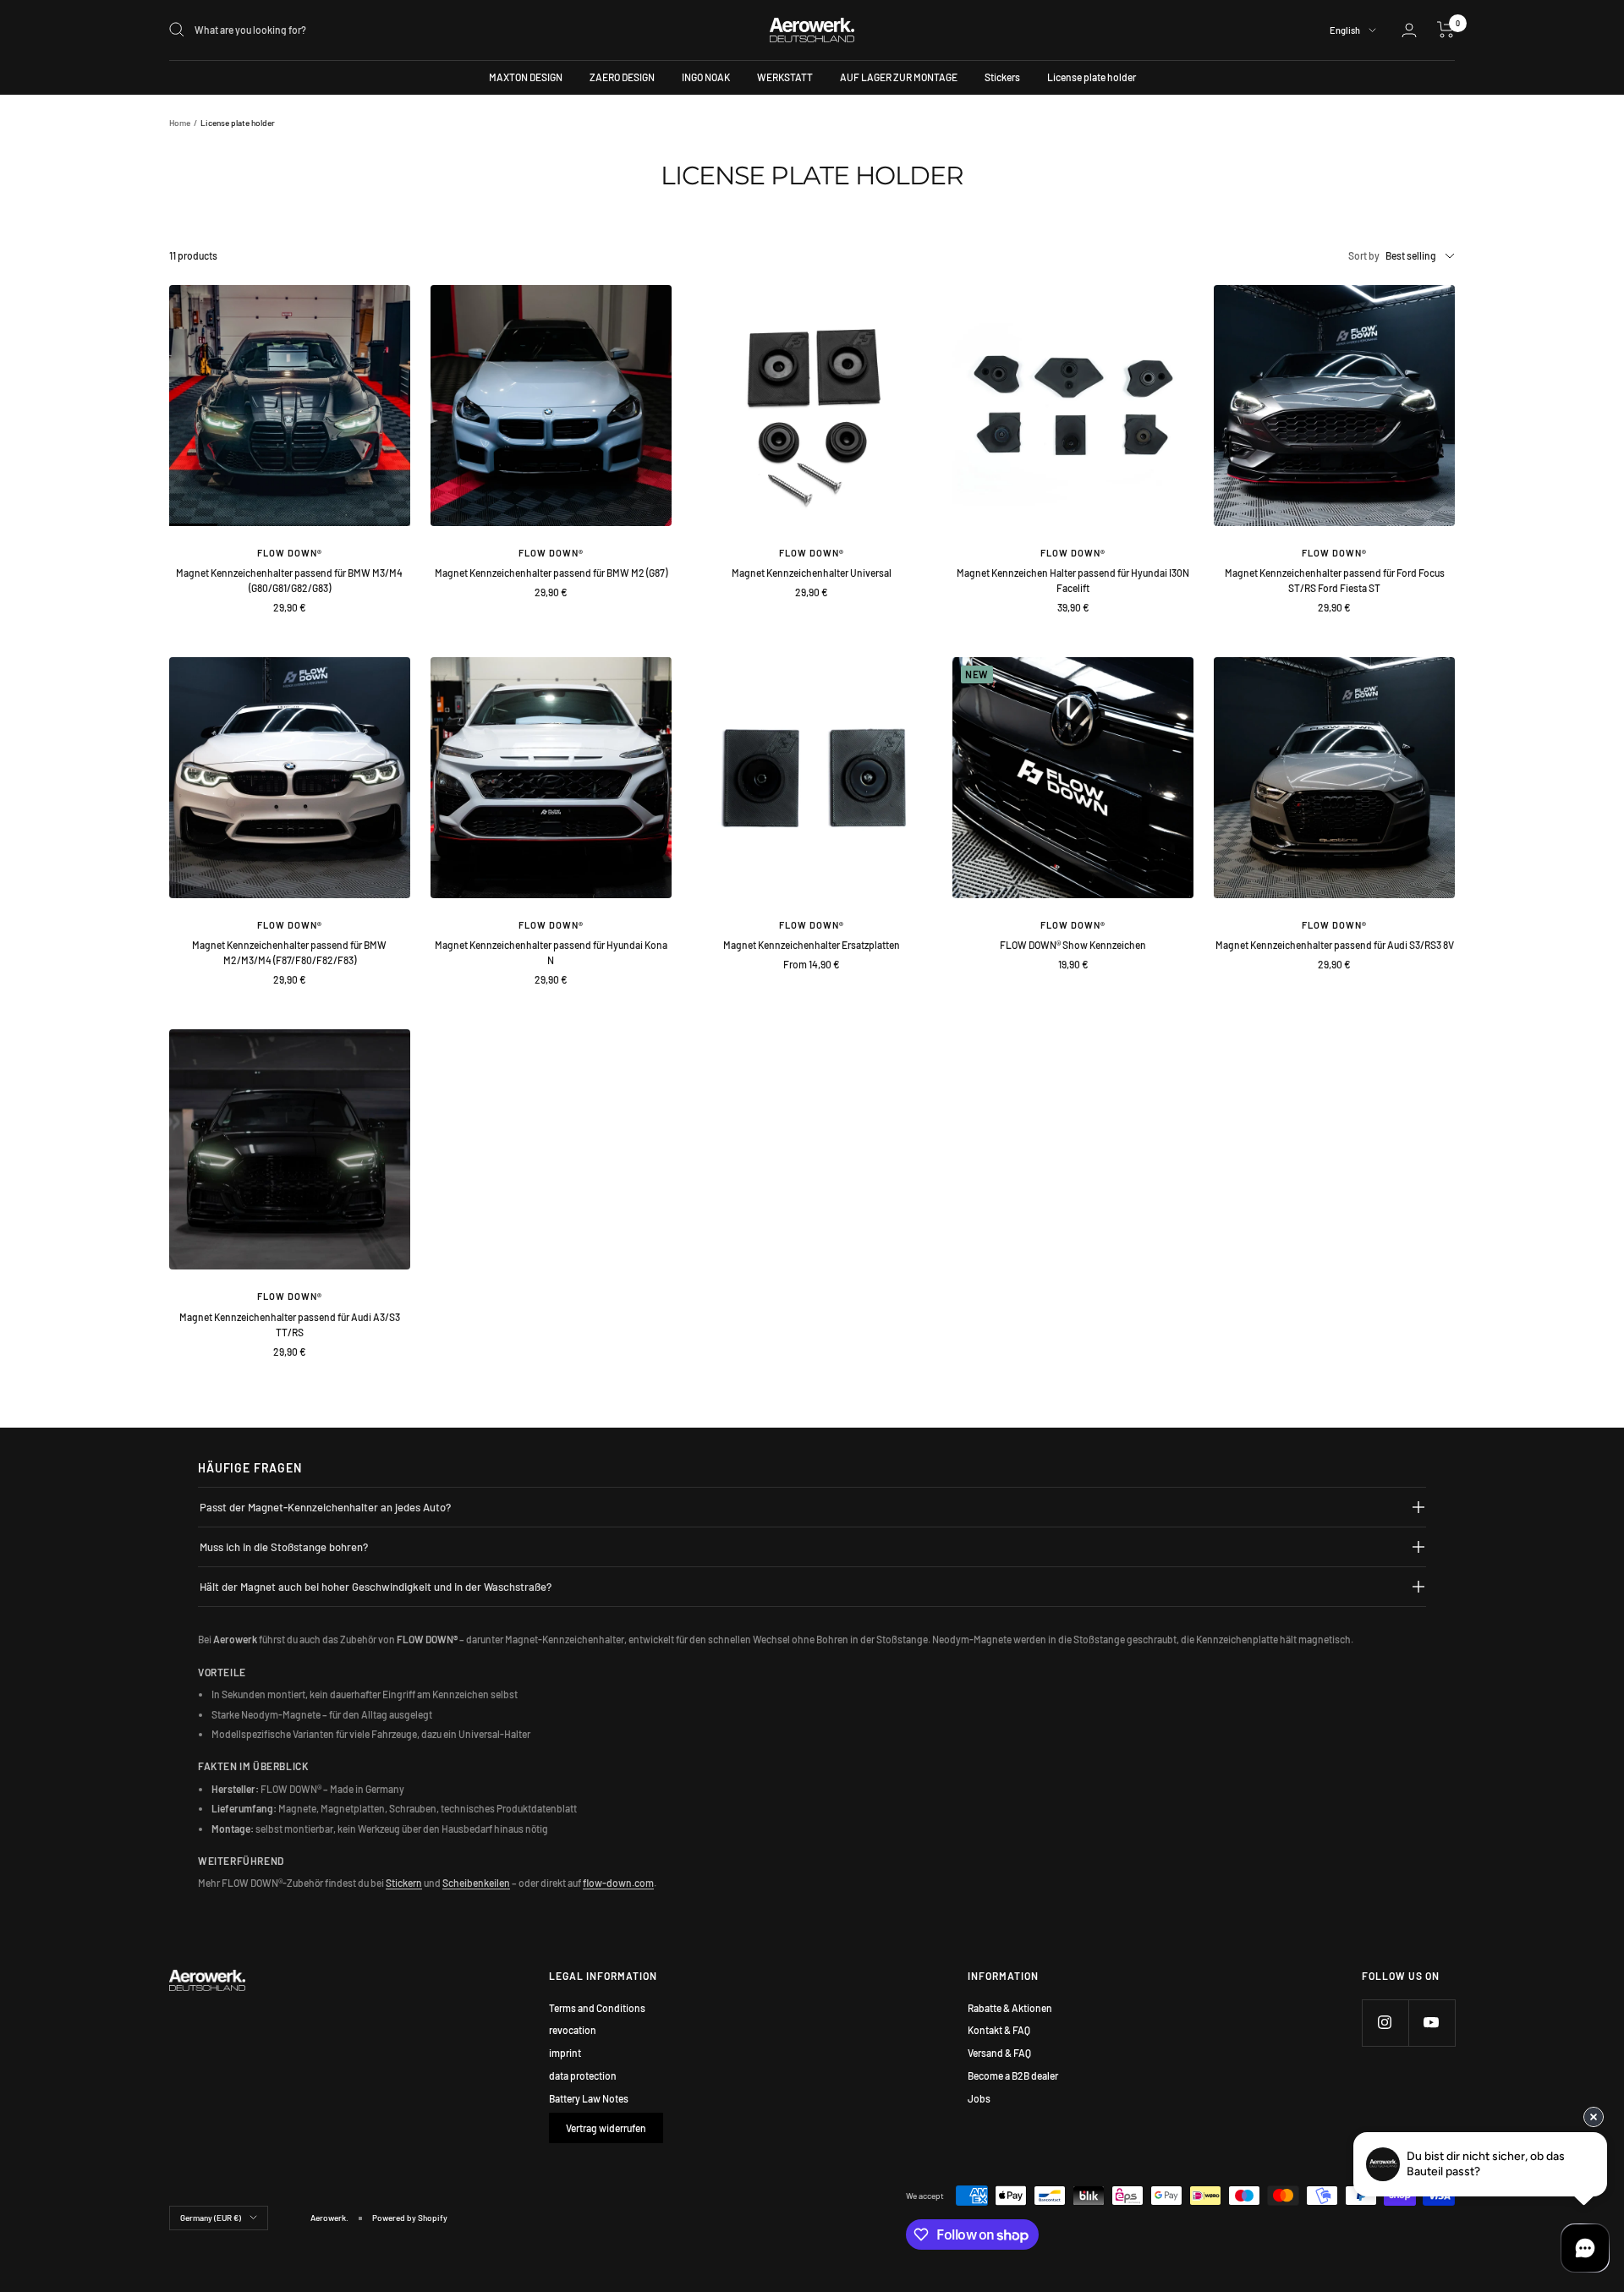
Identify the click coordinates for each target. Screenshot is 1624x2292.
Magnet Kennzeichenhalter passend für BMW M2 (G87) (551, 573)
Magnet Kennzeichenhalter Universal (812, 573)
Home (180, 123)
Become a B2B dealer (1013, 2075)
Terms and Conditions (597, 2008)
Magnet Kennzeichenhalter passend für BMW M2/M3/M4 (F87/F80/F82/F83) (289, 952)
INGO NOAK (706, 77)
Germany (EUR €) (211, 2218)
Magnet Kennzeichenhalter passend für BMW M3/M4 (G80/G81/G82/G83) (289, 580)
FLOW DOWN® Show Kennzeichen (1073, 945)
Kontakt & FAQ (999, 2030)
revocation (573, 2030)
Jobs (979, 2098)
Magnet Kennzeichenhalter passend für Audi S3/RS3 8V (1335, 945)
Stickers (1002, 77)
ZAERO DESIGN (622, 77)
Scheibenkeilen (476, 1883)
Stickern (404, 1883)
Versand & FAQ (999, 2053)
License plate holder (1092, 77)
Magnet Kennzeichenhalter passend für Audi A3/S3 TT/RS (290, 1324)
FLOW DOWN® (290, 553)
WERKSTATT (785, 77)
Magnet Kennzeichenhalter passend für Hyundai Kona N (551, 952)
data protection (583, 2075)
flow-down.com (618, 1883)
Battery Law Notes (589, 2098)
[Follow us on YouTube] (1432, 2023)
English (1345, 30)
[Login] (1409, 30)
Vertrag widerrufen (606, 2128)
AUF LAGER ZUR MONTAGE (899, 77)
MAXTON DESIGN (526, 77)
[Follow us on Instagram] (1385, 2023)
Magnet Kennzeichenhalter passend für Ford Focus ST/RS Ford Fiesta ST (1335, 580)
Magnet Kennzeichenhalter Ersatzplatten (812, 945)
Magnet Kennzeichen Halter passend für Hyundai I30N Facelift (1073, 580)
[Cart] (1446, 30)
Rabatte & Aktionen (1010, 2008)
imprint (565, 2053)
